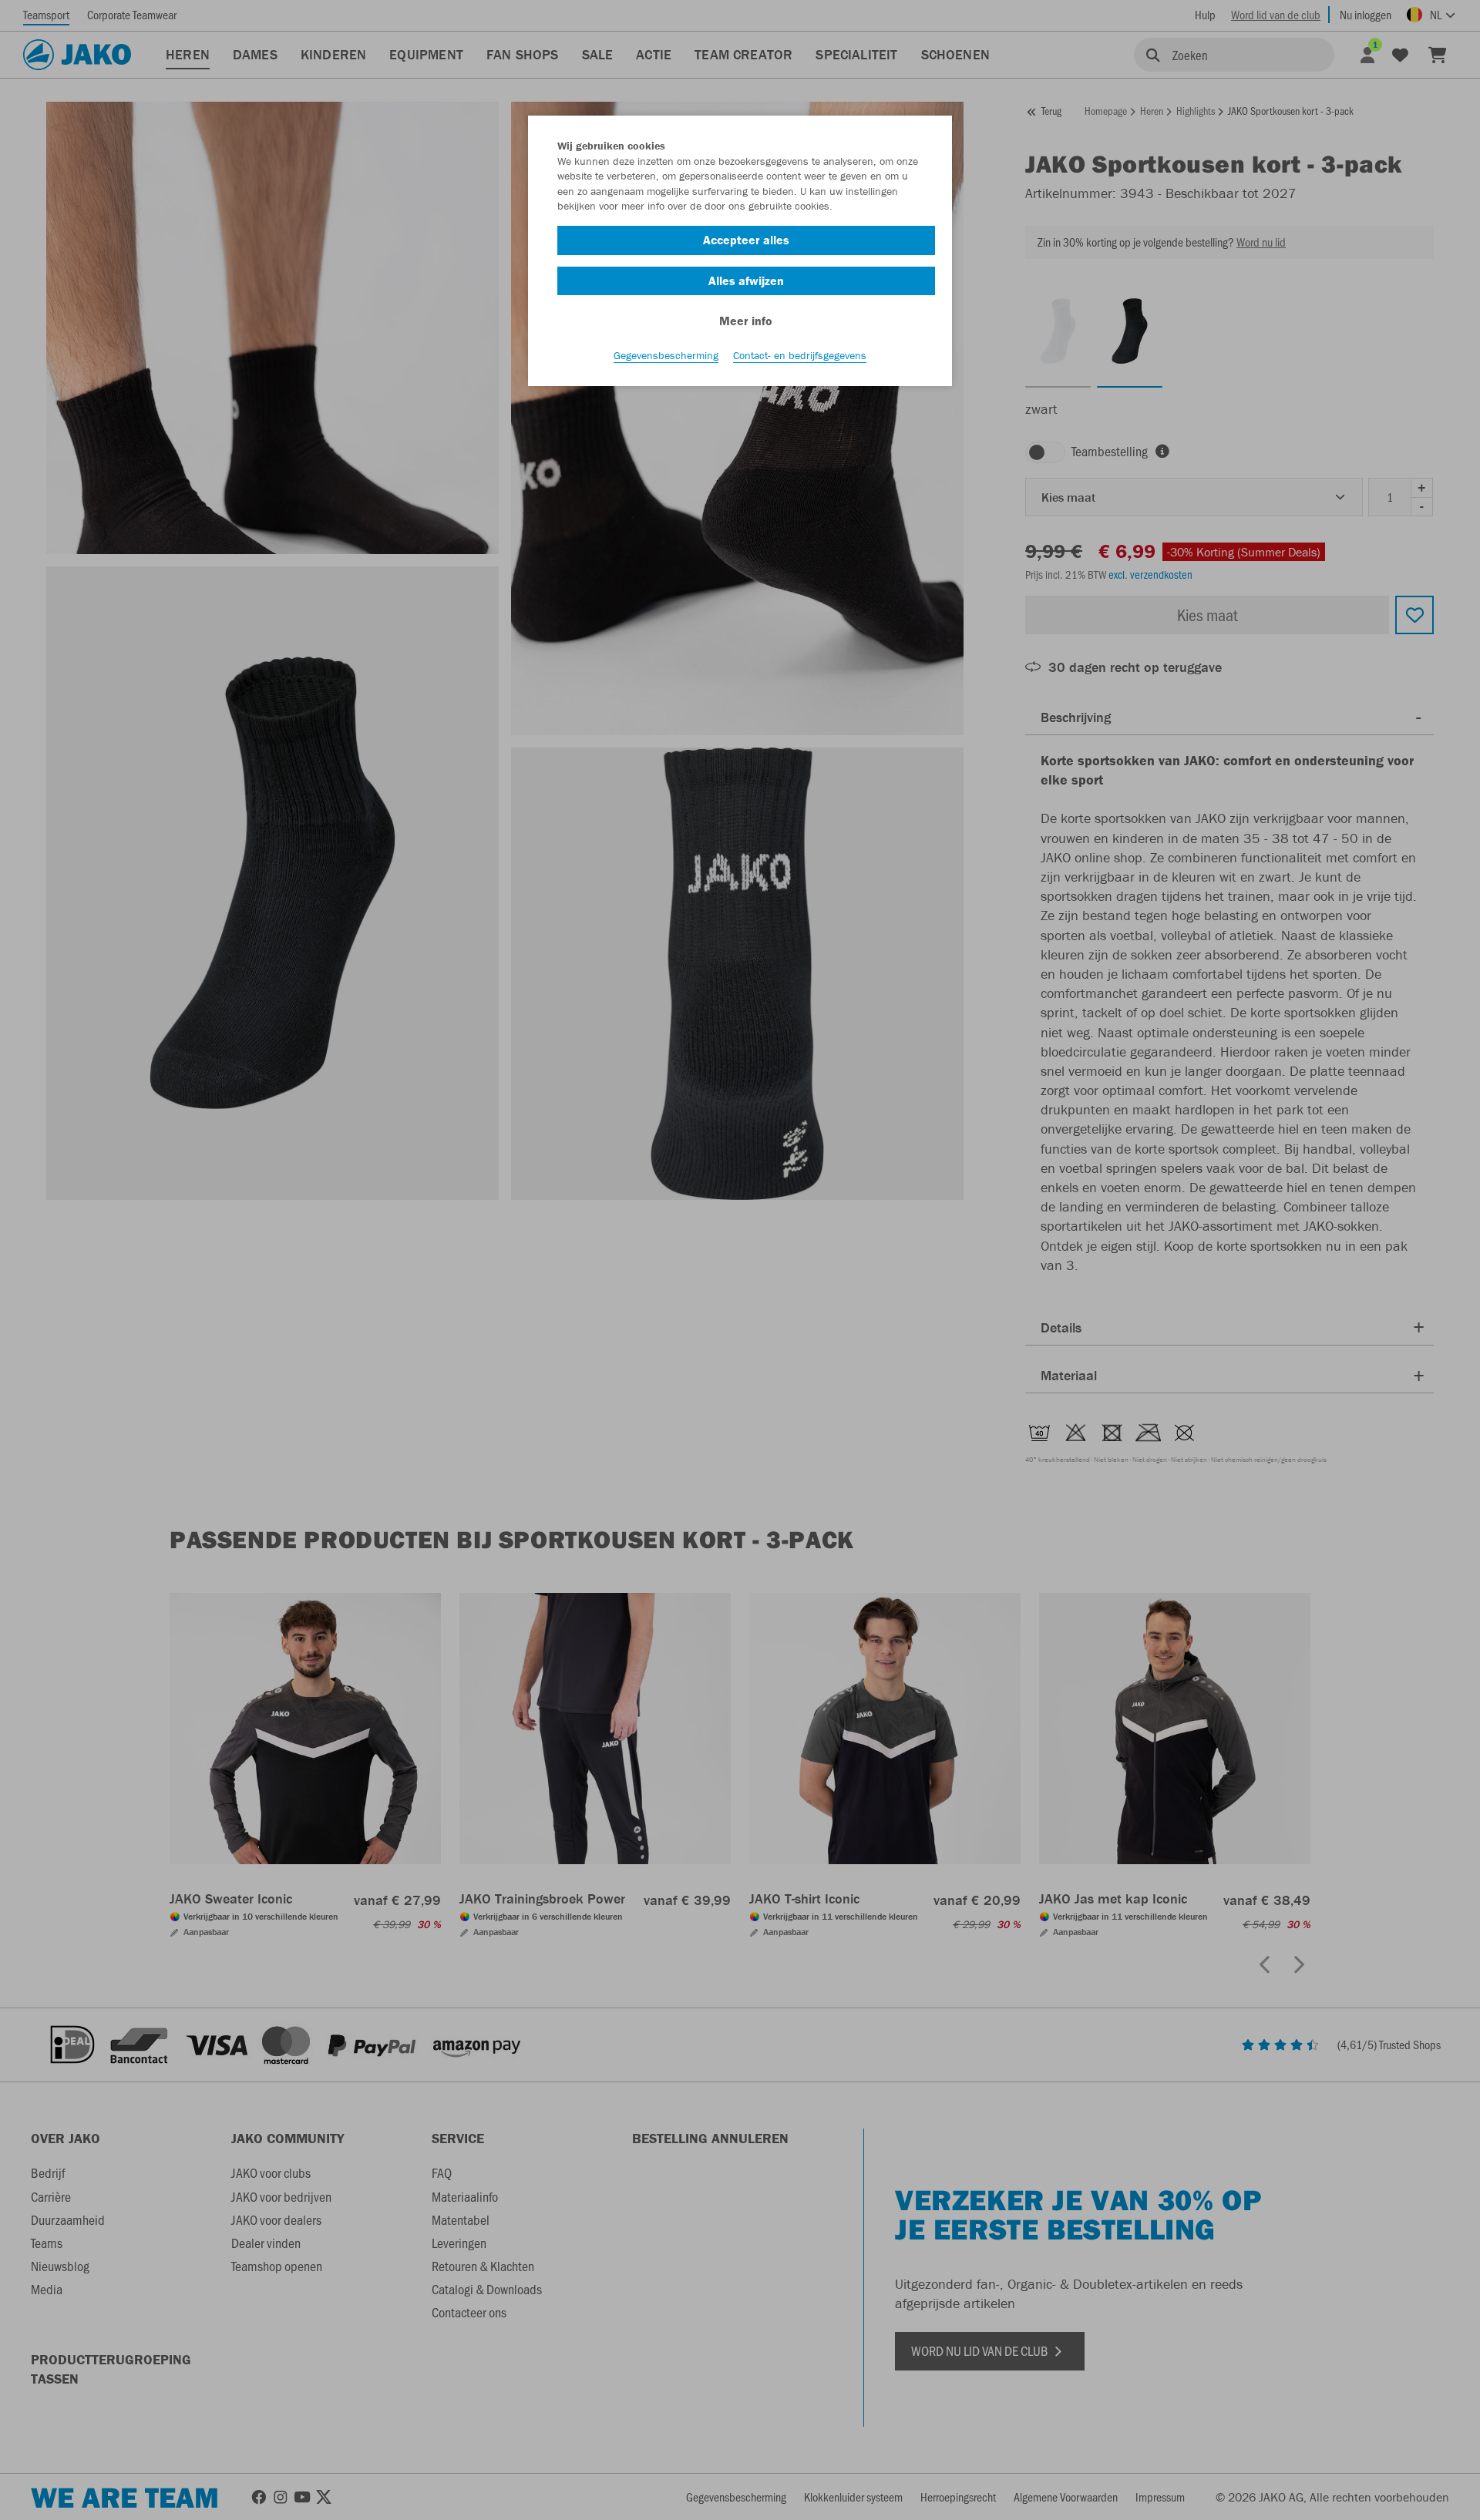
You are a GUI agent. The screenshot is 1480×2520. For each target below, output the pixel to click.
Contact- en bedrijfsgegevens (800, 355)
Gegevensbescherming (666, 355)
